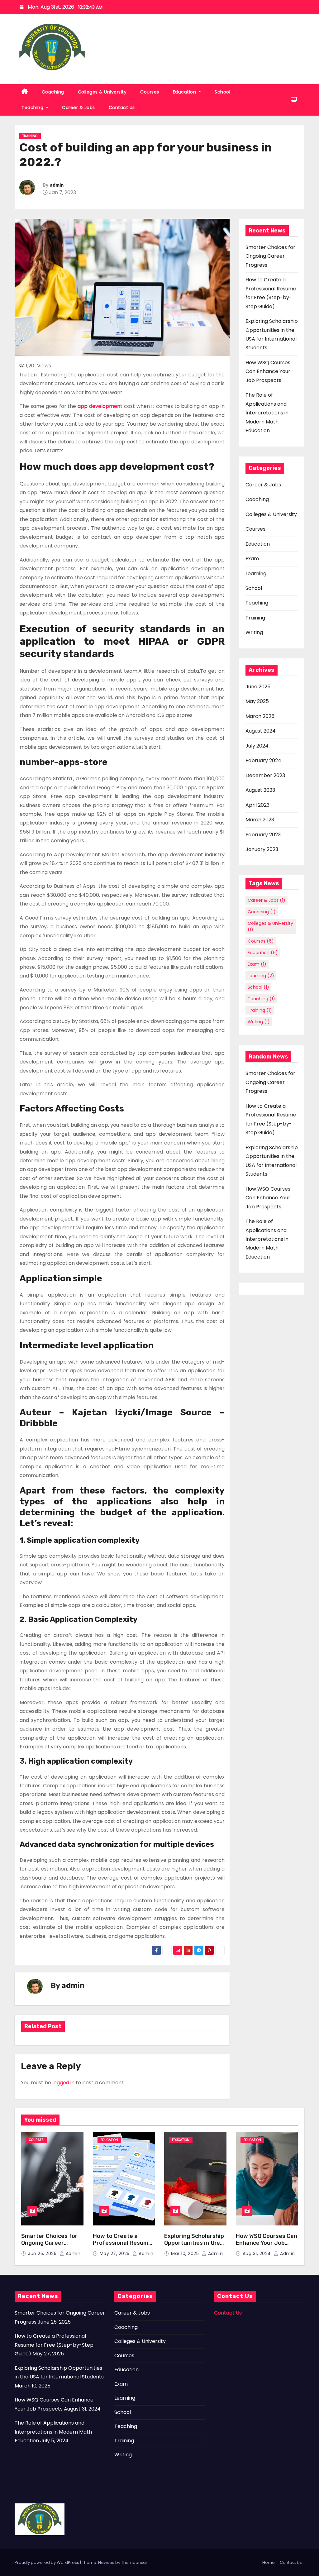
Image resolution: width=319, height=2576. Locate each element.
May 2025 (257, 701)
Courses (150, 92)
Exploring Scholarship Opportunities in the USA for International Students (194, 2247)
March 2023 (260, 820)
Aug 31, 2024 (258, 2253)
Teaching (33, 108)
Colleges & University (102, 92)
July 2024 (257, 746)
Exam (252, 559)
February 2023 (263, 835)
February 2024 (263, 760)
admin (57, 185)
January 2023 (262, 849)
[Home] (25, 92)
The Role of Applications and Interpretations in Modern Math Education (267, 413)
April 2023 (257, 805)
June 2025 (258, 687)
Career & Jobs (79, 108)
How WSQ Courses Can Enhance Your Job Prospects (268, 371)
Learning (256, 574)
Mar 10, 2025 (186, 2253)
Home (269, 2562)
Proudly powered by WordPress (47, 2562)
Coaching (53, 92)
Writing (254, 632)
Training (30, 136)
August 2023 (260, 790)
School (222, 92)
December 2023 (265, 775)
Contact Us (122, 108)
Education (185, 92)
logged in (63, 2083)
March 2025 (260, 716)
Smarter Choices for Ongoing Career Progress (270, 256)
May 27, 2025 (115, 2253)
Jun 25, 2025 (43, 2253)
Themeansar (134, 2562)
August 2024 (261, 731)
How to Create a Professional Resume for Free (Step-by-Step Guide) (122, 2247)
